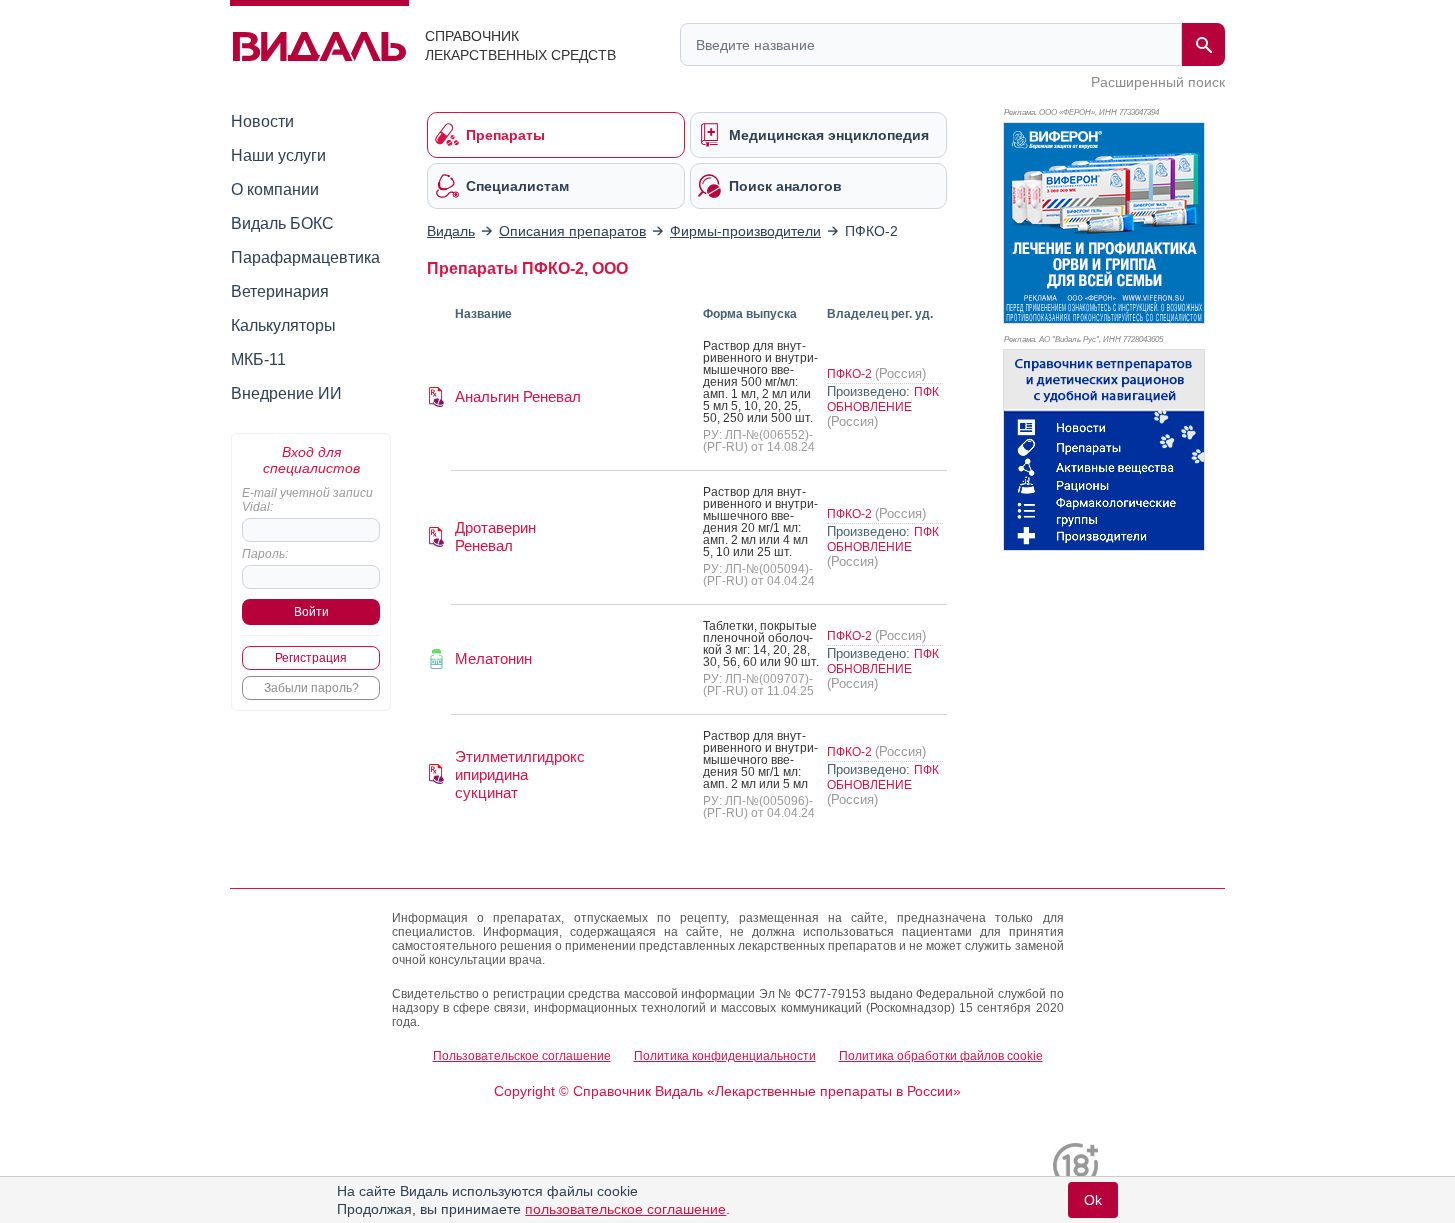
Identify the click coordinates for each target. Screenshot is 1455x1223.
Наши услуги (278, 155)
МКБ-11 (258, 359)
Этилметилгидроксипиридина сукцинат (520, 774)
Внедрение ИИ (286, 393)
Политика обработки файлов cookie (941, 1056)
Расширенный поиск (1158, 82)
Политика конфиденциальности (725, 1056)
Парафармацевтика (305, 257)
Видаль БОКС (282, 223)
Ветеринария (280, 291)
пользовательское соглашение (625, 1209)
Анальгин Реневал (518, 396)
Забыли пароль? (311, 688)
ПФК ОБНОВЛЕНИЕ (883, 399)
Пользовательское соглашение (522, 1056)
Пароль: (265, 554)
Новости (262, 121)
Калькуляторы (283, 325)
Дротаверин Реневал (495, 536)
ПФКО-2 (851, 374)
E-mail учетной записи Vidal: (307, 500)
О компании (275, 189)
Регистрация (311, 658)
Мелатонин (493, 658)
